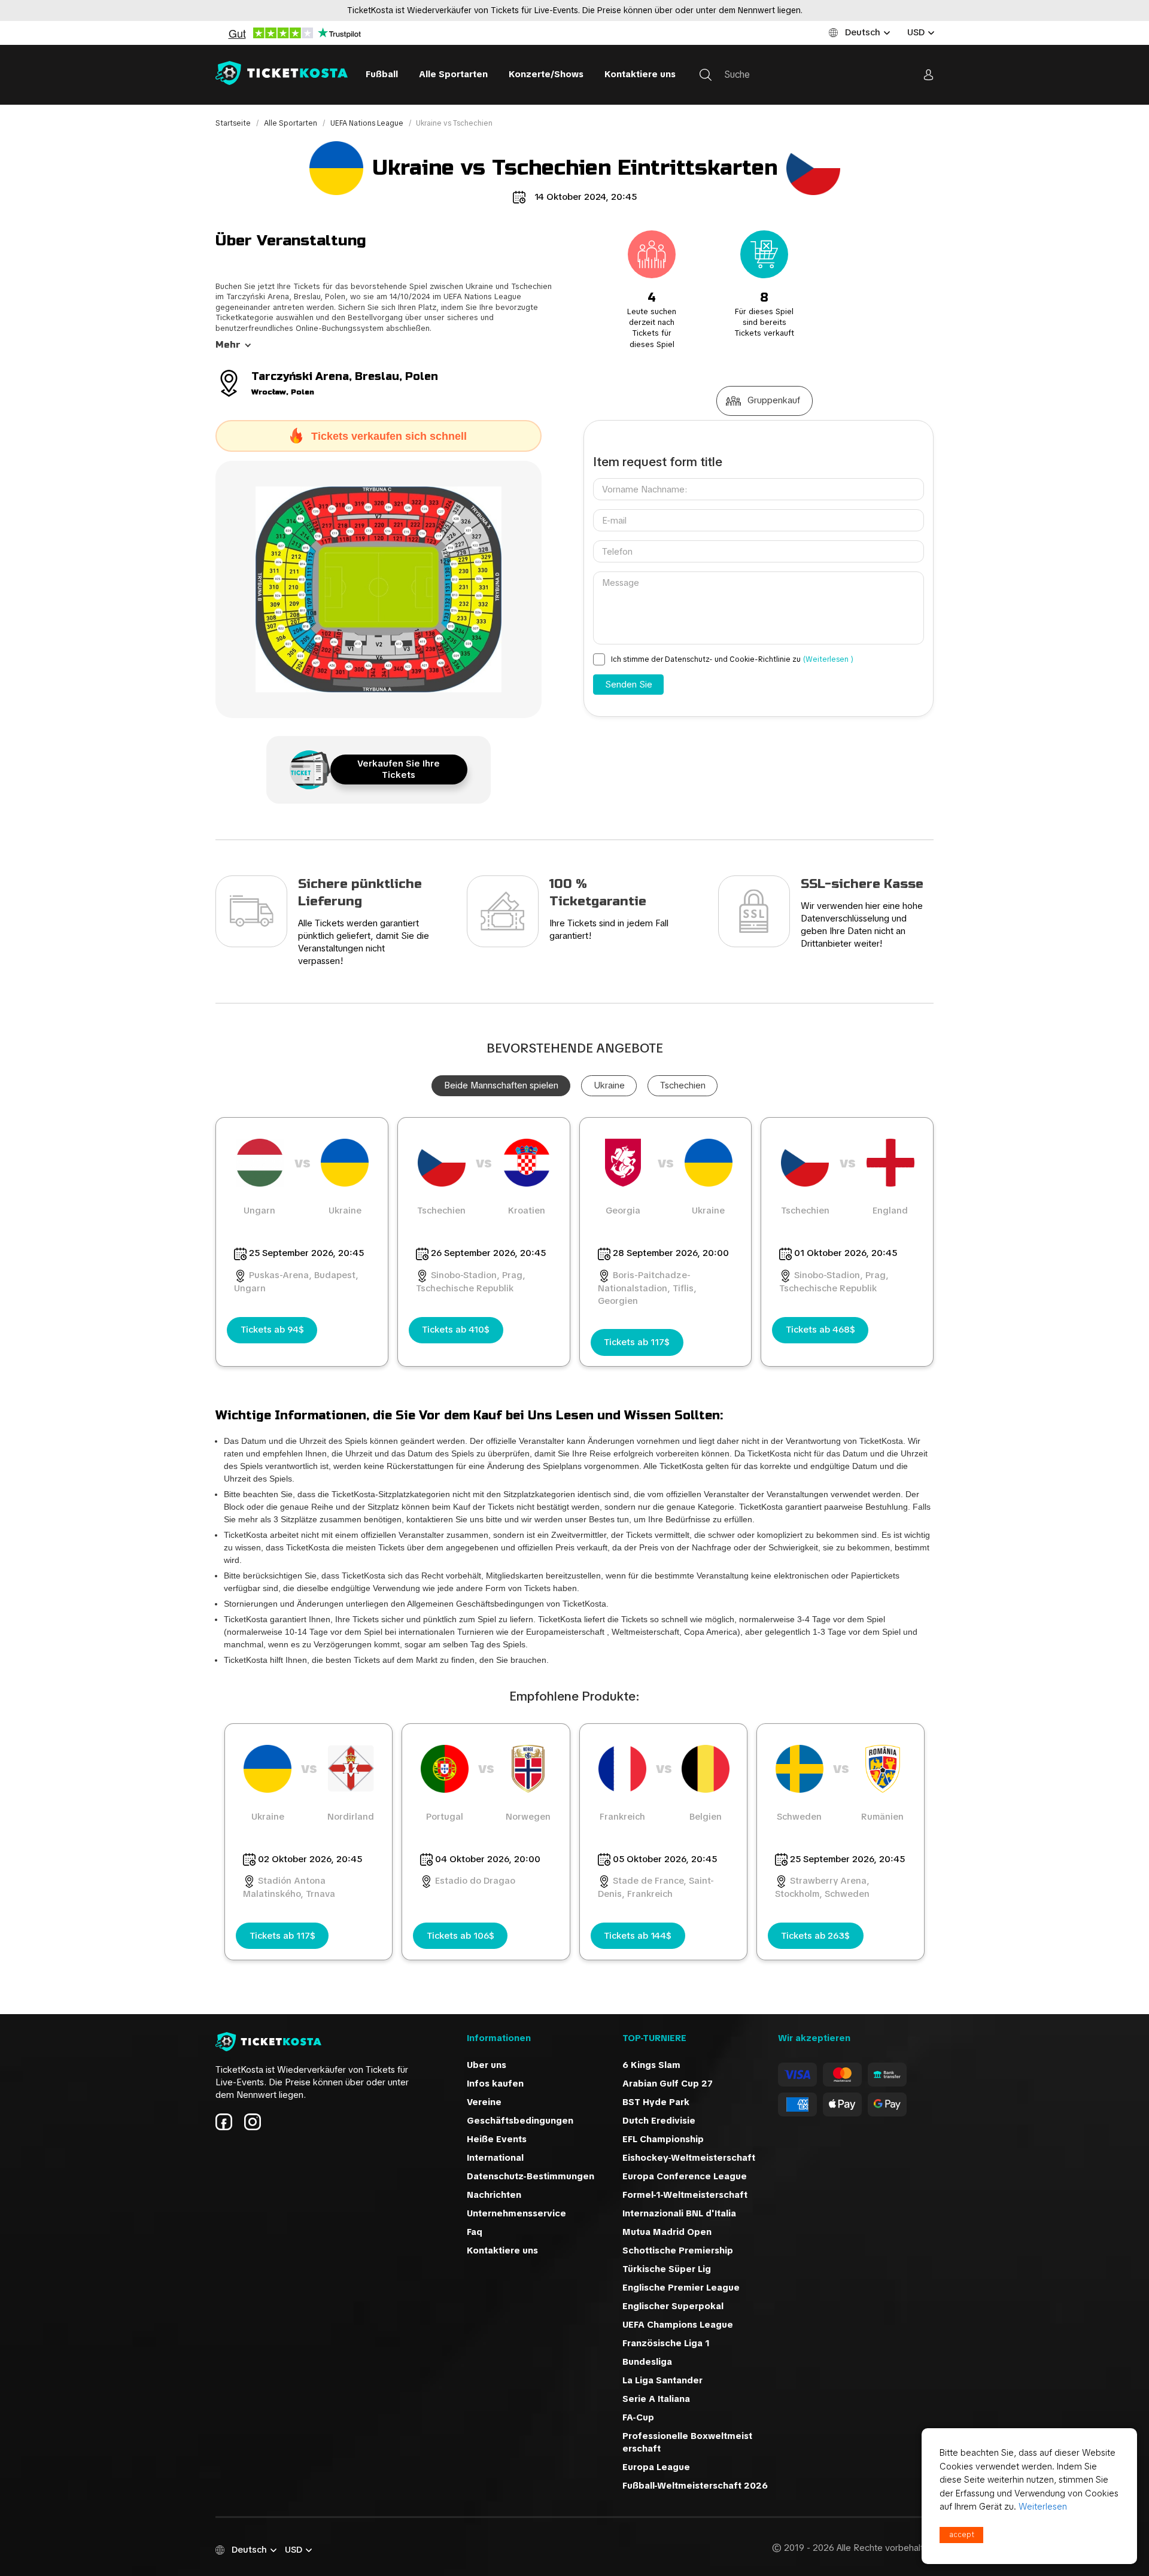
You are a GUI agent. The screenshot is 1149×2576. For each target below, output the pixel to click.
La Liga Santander (662, 2380)
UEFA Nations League (368, 123)
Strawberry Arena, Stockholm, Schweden (822, 1887)
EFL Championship (663, 2139)
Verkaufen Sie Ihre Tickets (399, 769)
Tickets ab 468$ (820, 1330)
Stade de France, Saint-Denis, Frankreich (656, 1887)
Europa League (656, 2467)
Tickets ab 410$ (456, 1330)
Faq (475, 2232)
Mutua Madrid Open (667, 2232)
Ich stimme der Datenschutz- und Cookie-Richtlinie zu (732, 659)
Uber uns (487, 2065)
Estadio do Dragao (475, 1881)
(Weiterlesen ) (828, 659)
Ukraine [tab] (609, 1085)
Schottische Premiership (678, 2250)
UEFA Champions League (678, 2325)
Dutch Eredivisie (659, 2121)
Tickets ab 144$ (638, 1936)
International (495, 2158)
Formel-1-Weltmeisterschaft (685, 2195)
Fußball (382, 74)
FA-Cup (638, 2417)
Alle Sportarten (453, 74)
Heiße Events (497, 2139)
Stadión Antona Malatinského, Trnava (289, 1887)
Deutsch (863, 32)
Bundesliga (647, 2362)
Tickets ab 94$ (272, 1330)
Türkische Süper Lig (667, 2269)
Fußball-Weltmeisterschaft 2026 (695, 2486)
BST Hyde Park (656, 2102)
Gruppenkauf (774, 400)
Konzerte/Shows (546, 74)
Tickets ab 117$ (637, 1342)
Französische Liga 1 (666, 2343)
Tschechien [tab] (683, 1085)
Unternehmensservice (516, 2213)
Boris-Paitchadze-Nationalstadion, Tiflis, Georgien (647, 1288)
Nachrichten (494, 2195)
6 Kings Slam (651, 2065)
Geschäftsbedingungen (520, 2121)
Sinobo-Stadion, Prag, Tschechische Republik (471, 1282)
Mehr (228, 345)
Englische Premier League (681, 2288)
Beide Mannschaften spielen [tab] (501, 1085)
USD (916, 32)
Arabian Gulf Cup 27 (668, 2084)
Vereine (484, 2102)
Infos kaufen (495, 2084)
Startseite (234, 123)
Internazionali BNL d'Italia (679, 2213)
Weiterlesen (1043, 2507)
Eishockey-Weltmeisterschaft (689, 2158)
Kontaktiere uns (640, 74)
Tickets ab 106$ (460, 1936)
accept (962, 2535)
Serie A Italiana (656, 2399)
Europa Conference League (685, 2176)
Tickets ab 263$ (815, 1936)
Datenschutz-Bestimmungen (531, 2176)
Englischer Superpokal (673, 2306)
